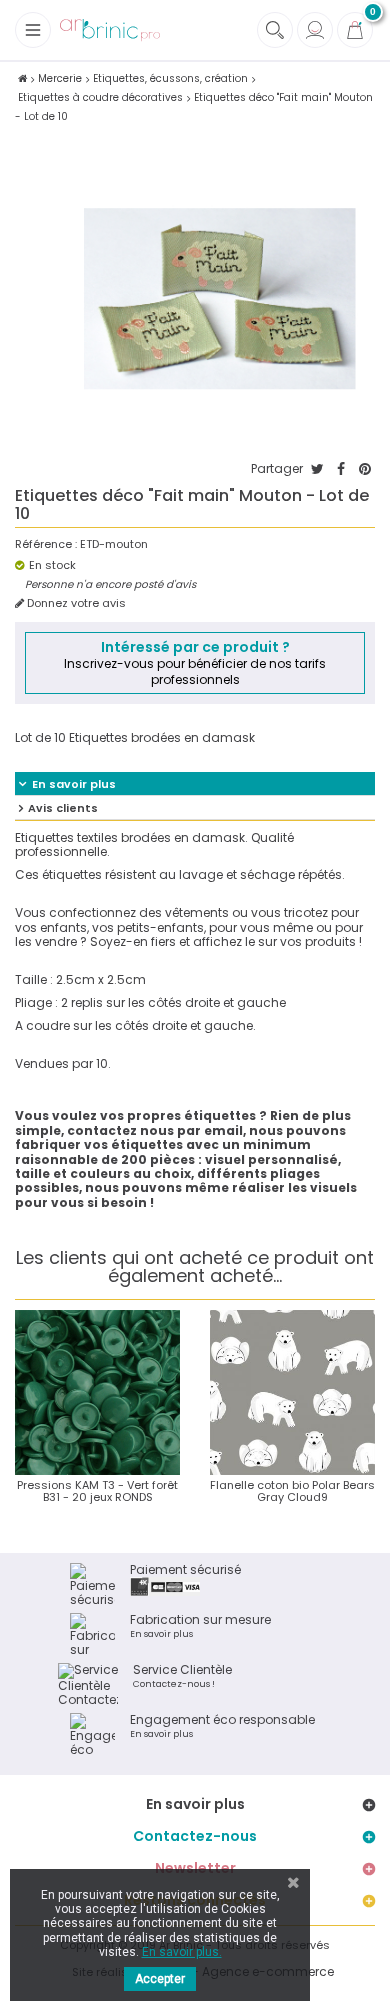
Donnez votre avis (75, 603)
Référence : (46, 544)
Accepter (160, 1979)
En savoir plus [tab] (74, 784)
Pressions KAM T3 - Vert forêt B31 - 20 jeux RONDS (97, 1491)
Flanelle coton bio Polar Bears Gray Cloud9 (292, 1491)
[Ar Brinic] (110, 30)
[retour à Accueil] (22, 78)
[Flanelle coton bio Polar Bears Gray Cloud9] (292, 1392)
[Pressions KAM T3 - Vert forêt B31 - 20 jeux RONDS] (97, 1392)
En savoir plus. (182, 1952)
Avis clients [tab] (63, 808)
